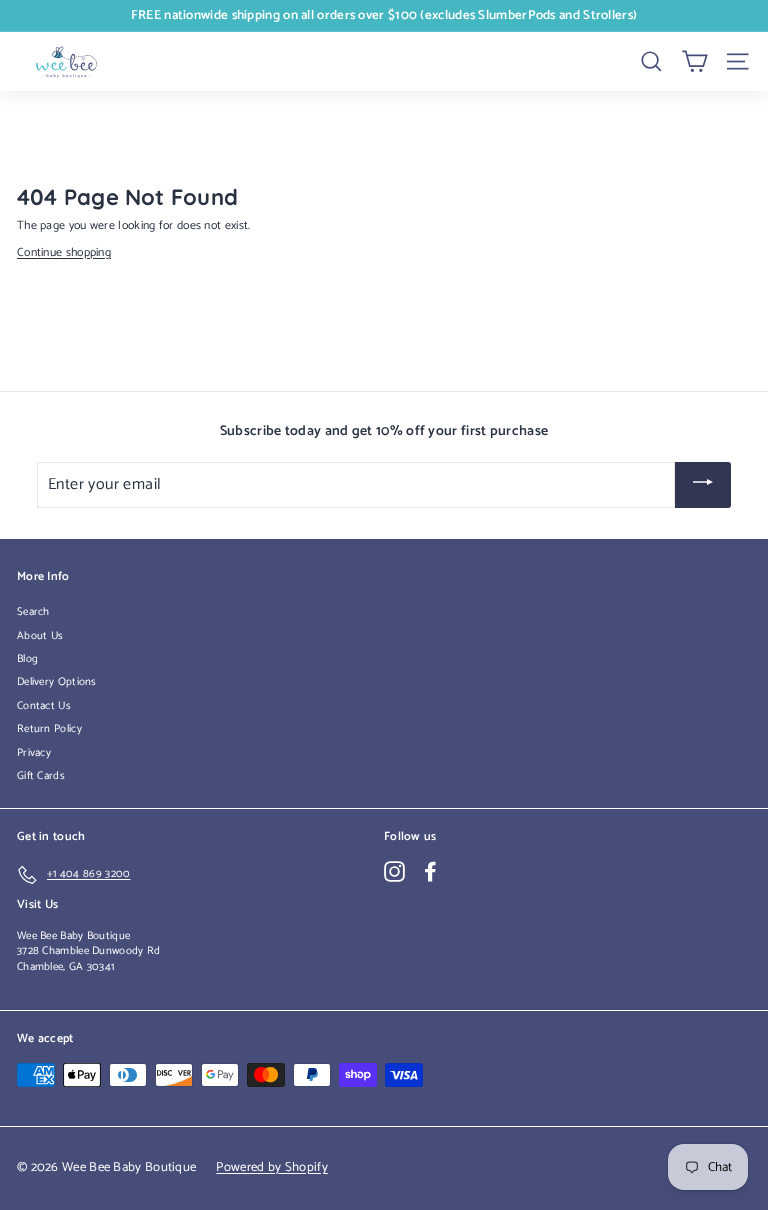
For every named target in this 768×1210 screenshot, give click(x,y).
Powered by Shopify (271, 1167)
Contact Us (44, 706)
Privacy (34, 753)
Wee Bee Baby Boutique (73, 936)
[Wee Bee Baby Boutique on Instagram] (394, 871)
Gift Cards (41, 776)
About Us (40, 636)
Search (33, 612)
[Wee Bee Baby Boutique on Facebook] (430, 871)
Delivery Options (57, 682)
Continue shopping (64, 252)
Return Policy (49, 729)
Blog (27, 659)
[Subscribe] (703, 485)
